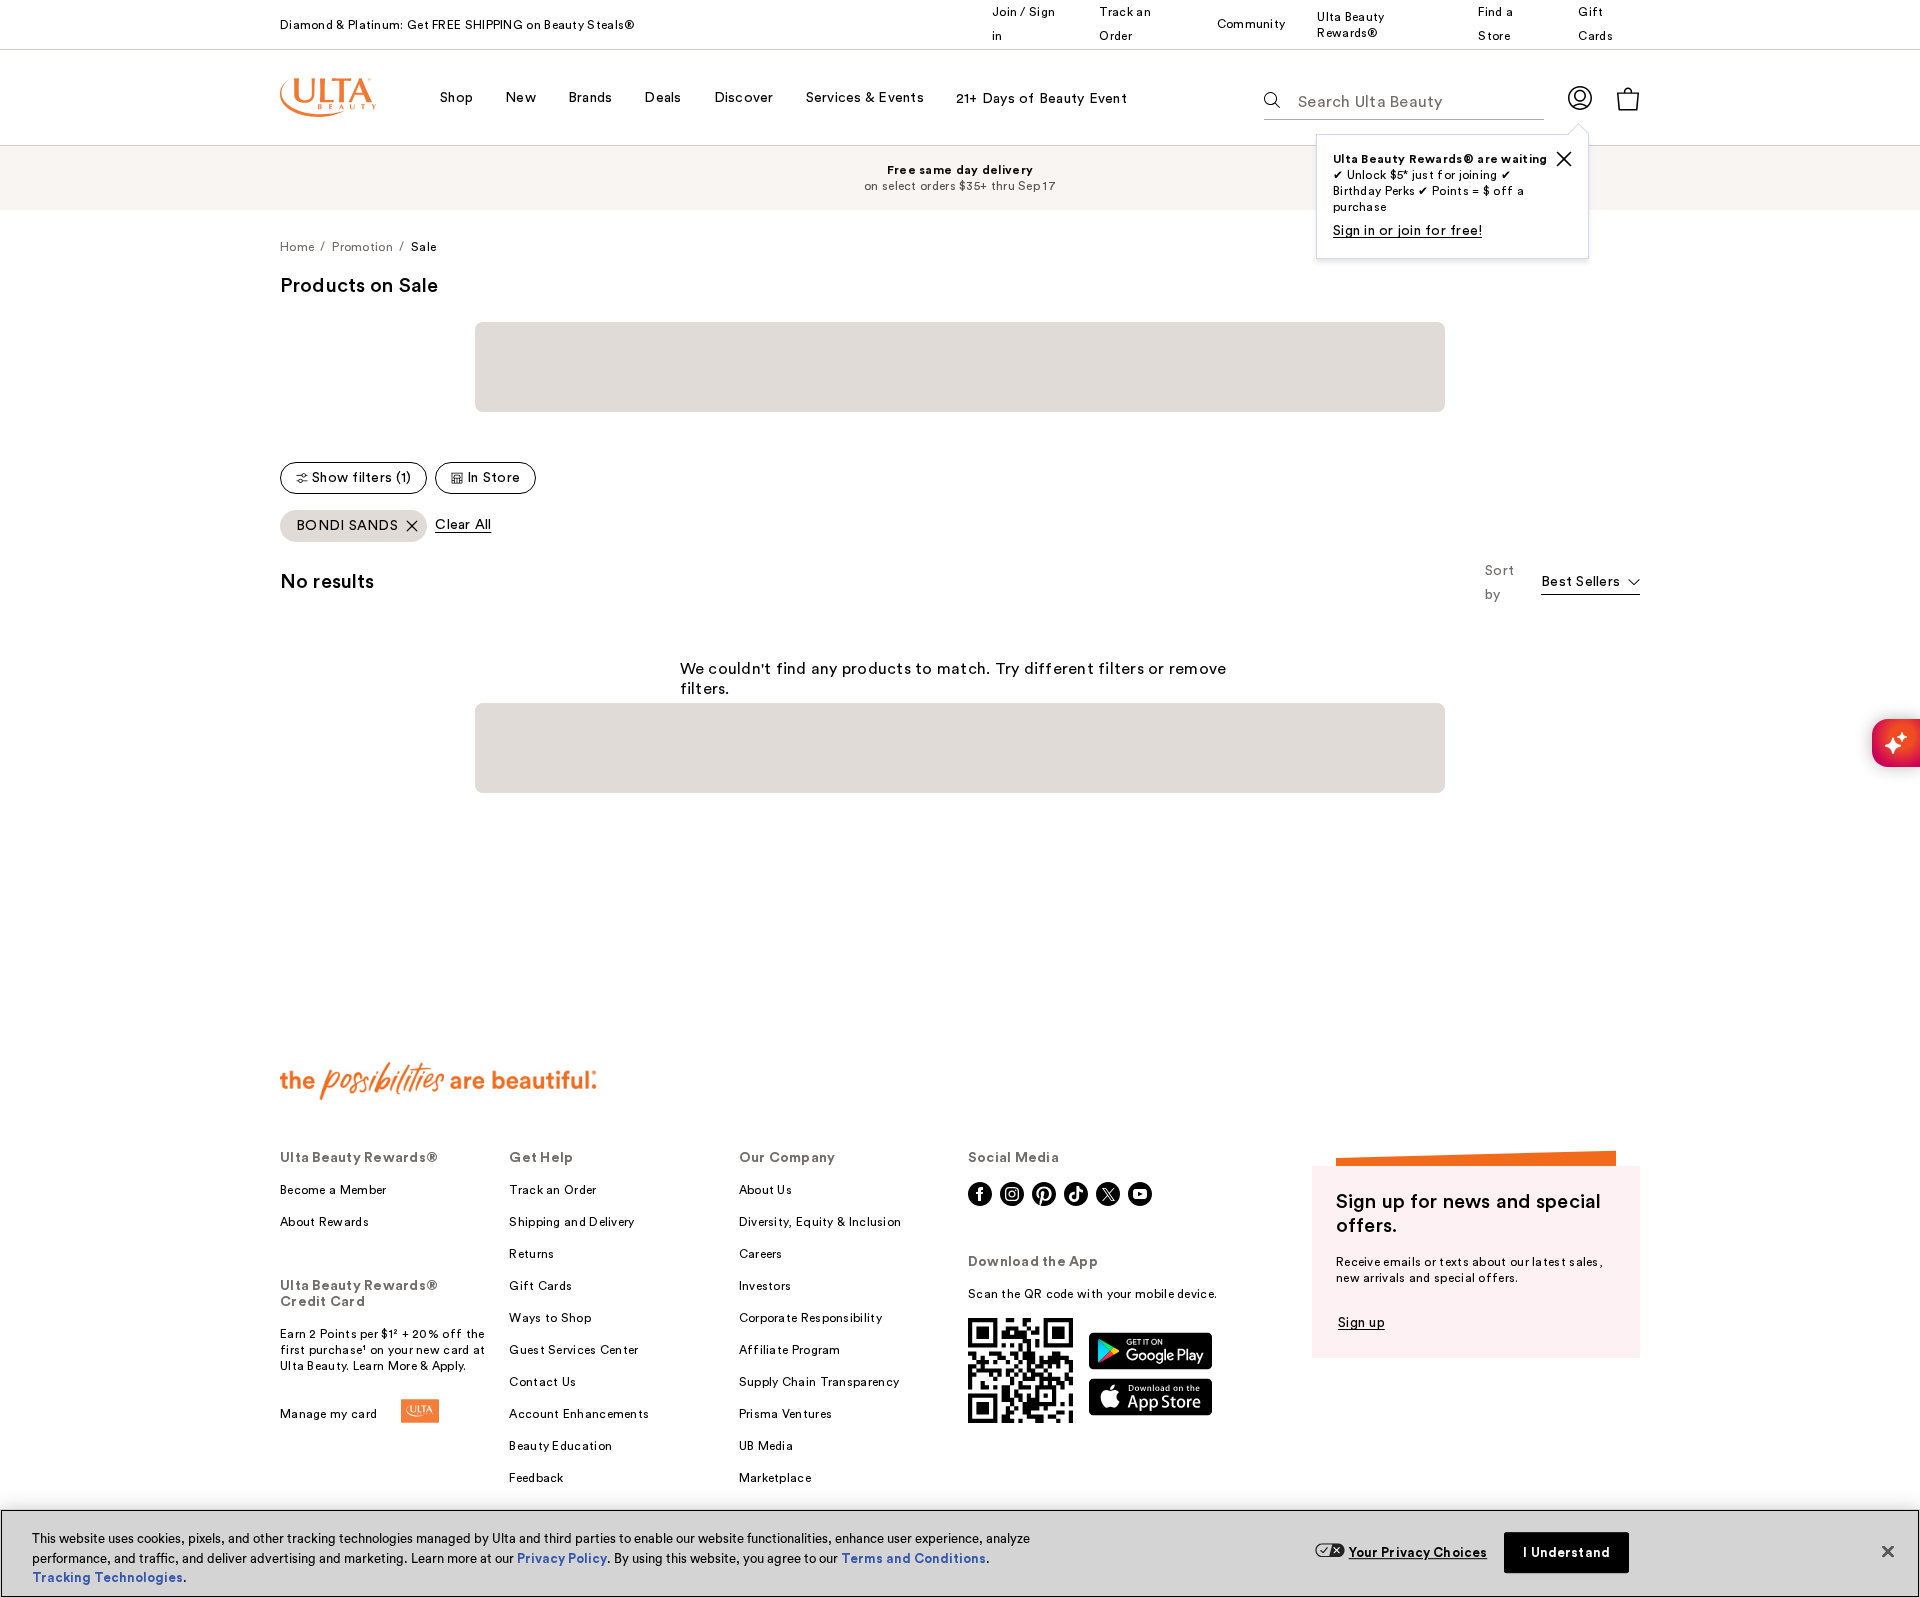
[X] (1564, 159)
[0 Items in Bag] (1628, 98)
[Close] (1888, 1551)
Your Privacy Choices (1418, 1552)
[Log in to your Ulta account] (1580, 97)
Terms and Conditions (913, 1558)
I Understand (1566, 1552)
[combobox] (1590, 451)
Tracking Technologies (107, 1577)
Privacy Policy (562, 1558)
